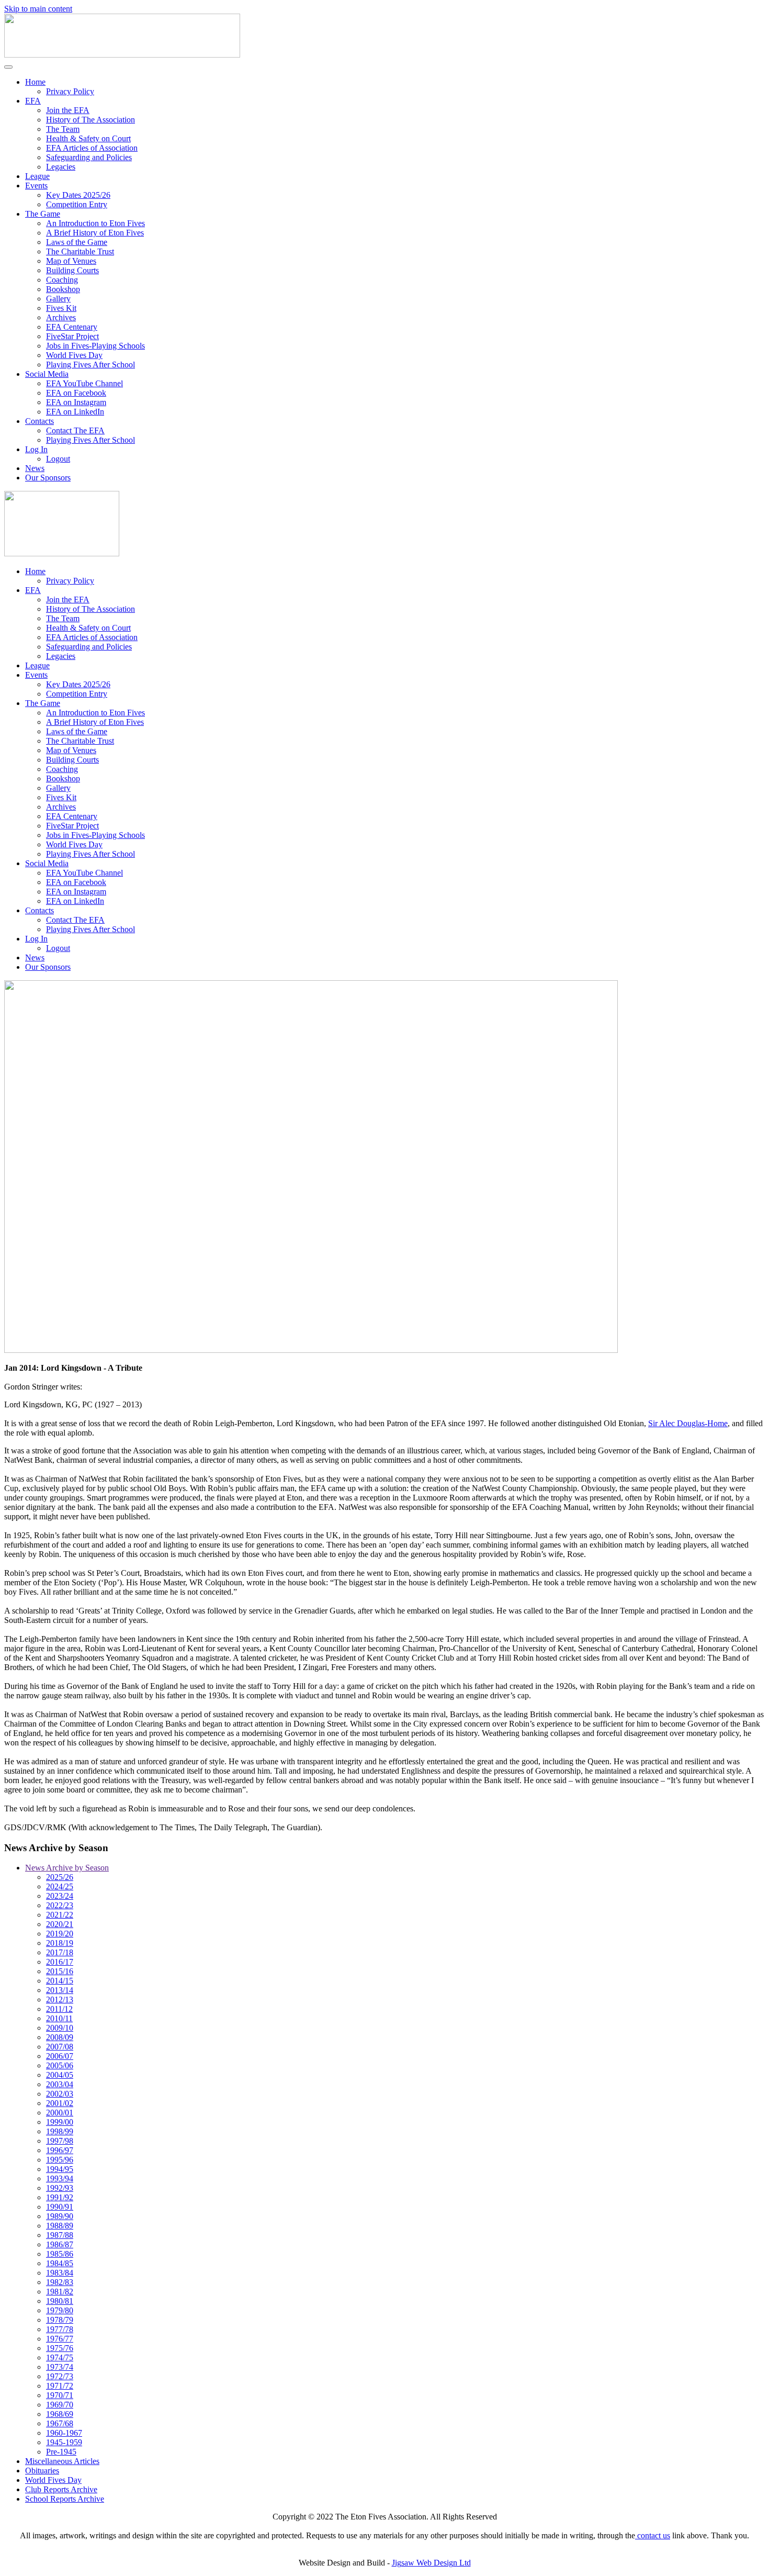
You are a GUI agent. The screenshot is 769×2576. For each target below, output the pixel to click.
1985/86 (60, 2254)
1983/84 (60, 2273)
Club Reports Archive (61, 2489)
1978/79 (60, 2320)
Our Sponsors (48, 478)
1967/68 (60, 2423)
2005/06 (60, 2065)
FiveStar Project (72, 336)
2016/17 (60, 1962)
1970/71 (60, 2395)
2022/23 (60, 1905)
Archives (61, 317)
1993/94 (60, 2179)
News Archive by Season (67, 1868)
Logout (58, 459)
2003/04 (60, 2084)
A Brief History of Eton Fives (95, 233)
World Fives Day (74, 355)
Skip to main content (38, 9)
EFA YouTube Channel (84, 383)
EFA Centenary (72, 327)
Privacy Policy (70, 91)
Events (36, 186)
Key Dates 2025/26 (78, 195)
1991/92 (60, 2197)
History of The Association (91, 120)
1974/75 (60, 2357)
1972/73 (60, 2376)
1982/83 (60, 2282)
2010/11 (59, 2018)
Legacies (61, 167)
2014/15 (60, 1981)
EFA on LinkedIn (75, 412)
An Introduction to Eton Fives (95, 223)
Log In (36, 449)
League (37, 176)
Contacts (39, 421)
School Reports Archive (65, 2499)
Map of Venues (71, 261)
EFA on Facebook (76, 393)
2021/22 (60, 1915)
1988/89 (60, 2226)
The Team (63, 129)
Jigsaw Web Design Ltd (431, 2563)
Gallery (58, 299)
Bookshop (63, 289)
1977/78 (60, 2329)
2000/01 (60, 2113)
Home (35, 82)
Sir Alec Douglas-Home (688, 1423)
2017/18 (60, 1952)
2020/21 (60, 1924)
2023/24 (60, 1896)
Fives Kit (61, 308)
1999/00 (60, 2122)
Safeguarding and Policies (89, 157)
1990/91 (60, 2207)
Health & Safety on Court (88, 138)
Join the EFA (68, 110)
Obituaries (42, 2471)
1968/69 (60, 2414)
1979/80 (60, 2310)
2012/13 (60, 2000)
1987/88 (60, 2235)
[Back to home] (122, 55)
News (35, 468)
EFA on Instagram (76, 402)
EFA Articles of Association (92, 148)
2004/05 (60, 2075)
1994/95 (60, 2169)
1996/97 (60, 2150)
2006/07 (60, 2056)
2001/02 (60, 2103)
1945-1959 (64, 2442)
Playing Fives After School (91, 365)
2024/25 (60, 1886)
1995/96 (60, 2160)
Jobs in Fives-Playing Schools (95, 346)
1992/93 (60, 2188)
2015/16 (60, 1971)
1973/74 (60, 2367)
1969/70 (60, 2405)
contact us (653, 2535)
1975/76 (60, 2348)
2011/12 (59, 2009)
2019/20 (60, 1934)
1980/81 (60, 2301)
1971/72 (60, 2386)
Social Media (47, 374)
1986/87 (60, 2244)
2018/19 (60, 1943)
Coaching (62, 280)
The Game (43, 214)
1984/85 (60, 2263)
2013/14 (60, 1990)
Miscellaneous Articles (62, 2461)
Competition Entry (77, 204)
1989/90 (60, 2216)
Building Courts (72, 270)
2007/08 (60, 2047)
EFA (33, 101)
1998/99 (60, 2131)
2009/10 (60, 2028)
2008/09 (60, 2037)
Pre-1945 (61, 2452)
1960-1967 (64, 2433)
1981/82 (60, 2292)
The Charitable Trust (80, 251)
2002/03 (60, 2094)
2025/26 (60, 1877)
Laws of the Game (77, 242)
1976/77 (60, 2339)
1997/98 (60, 2141)
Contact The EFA (75, 430)
